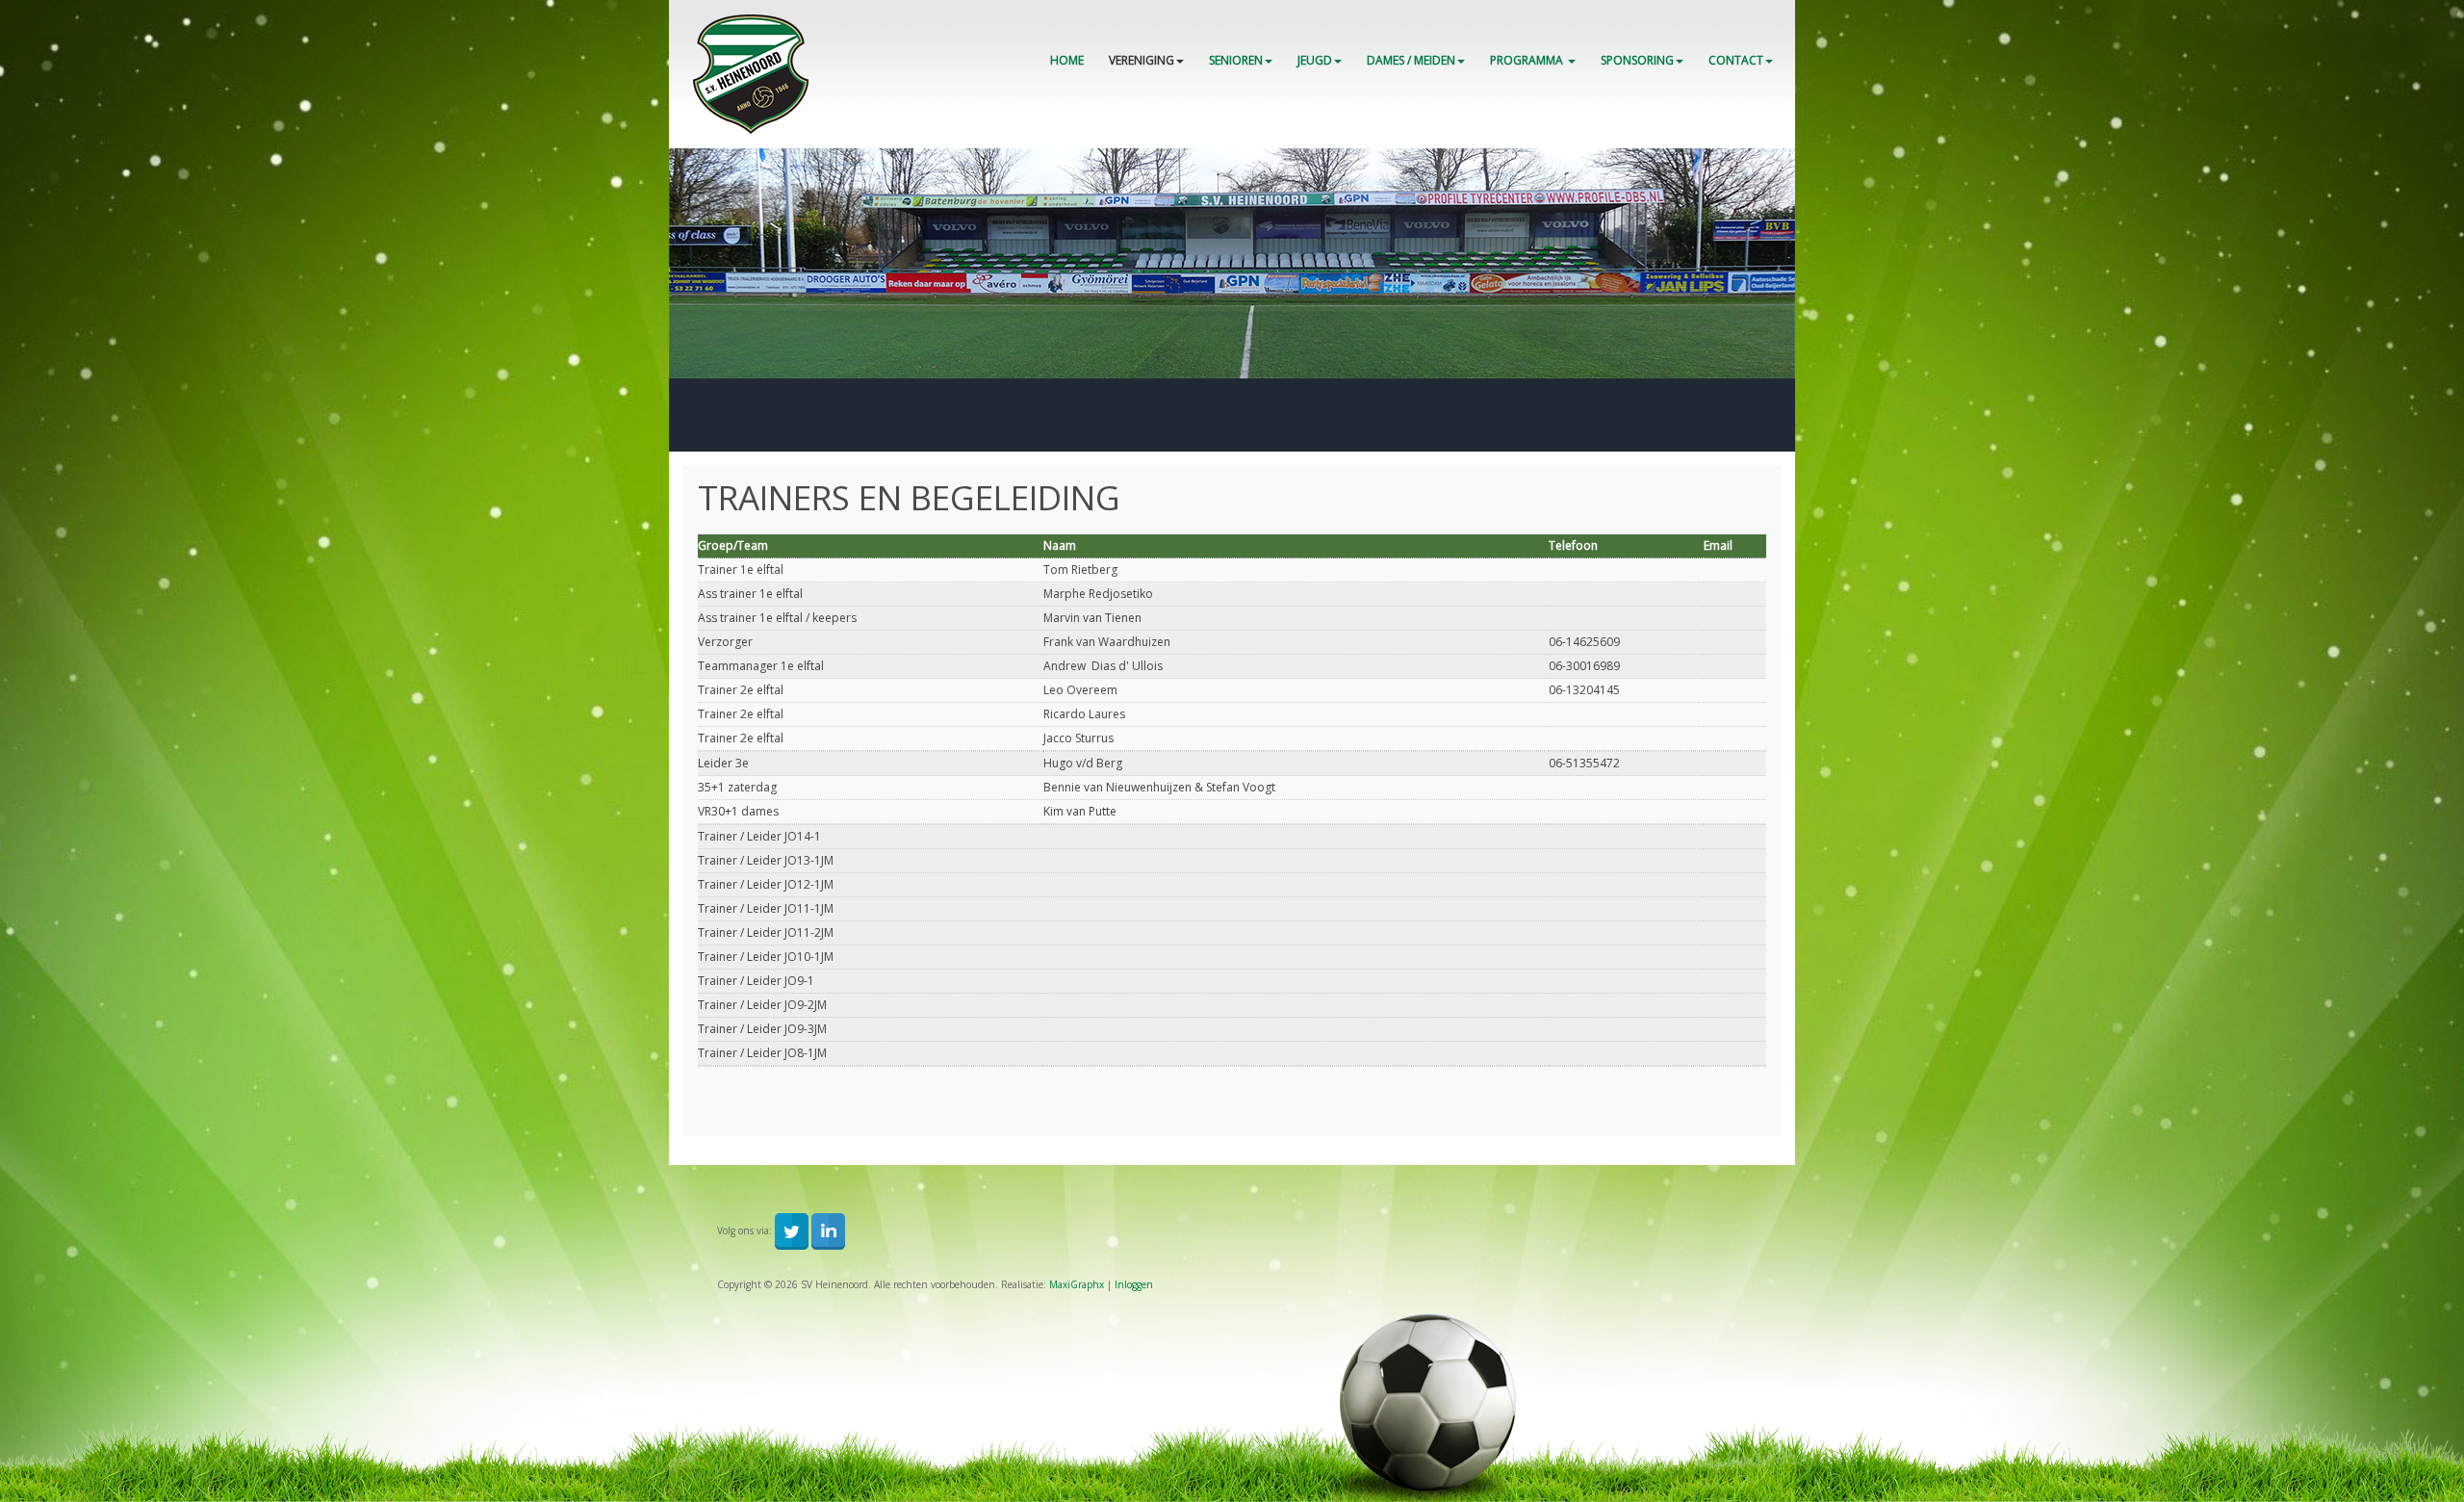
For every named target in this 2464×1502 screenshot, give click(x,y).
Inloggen (1134, 1284)
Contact (1736, 60)
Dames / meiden (1411, 60)
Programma (1528, 60)
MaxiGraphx (1077, 1284)
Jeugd (1315, 60)
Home (1067, 60)
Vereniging (1142, 60)
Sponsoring (1637, 60)
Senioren (1236, 60)
